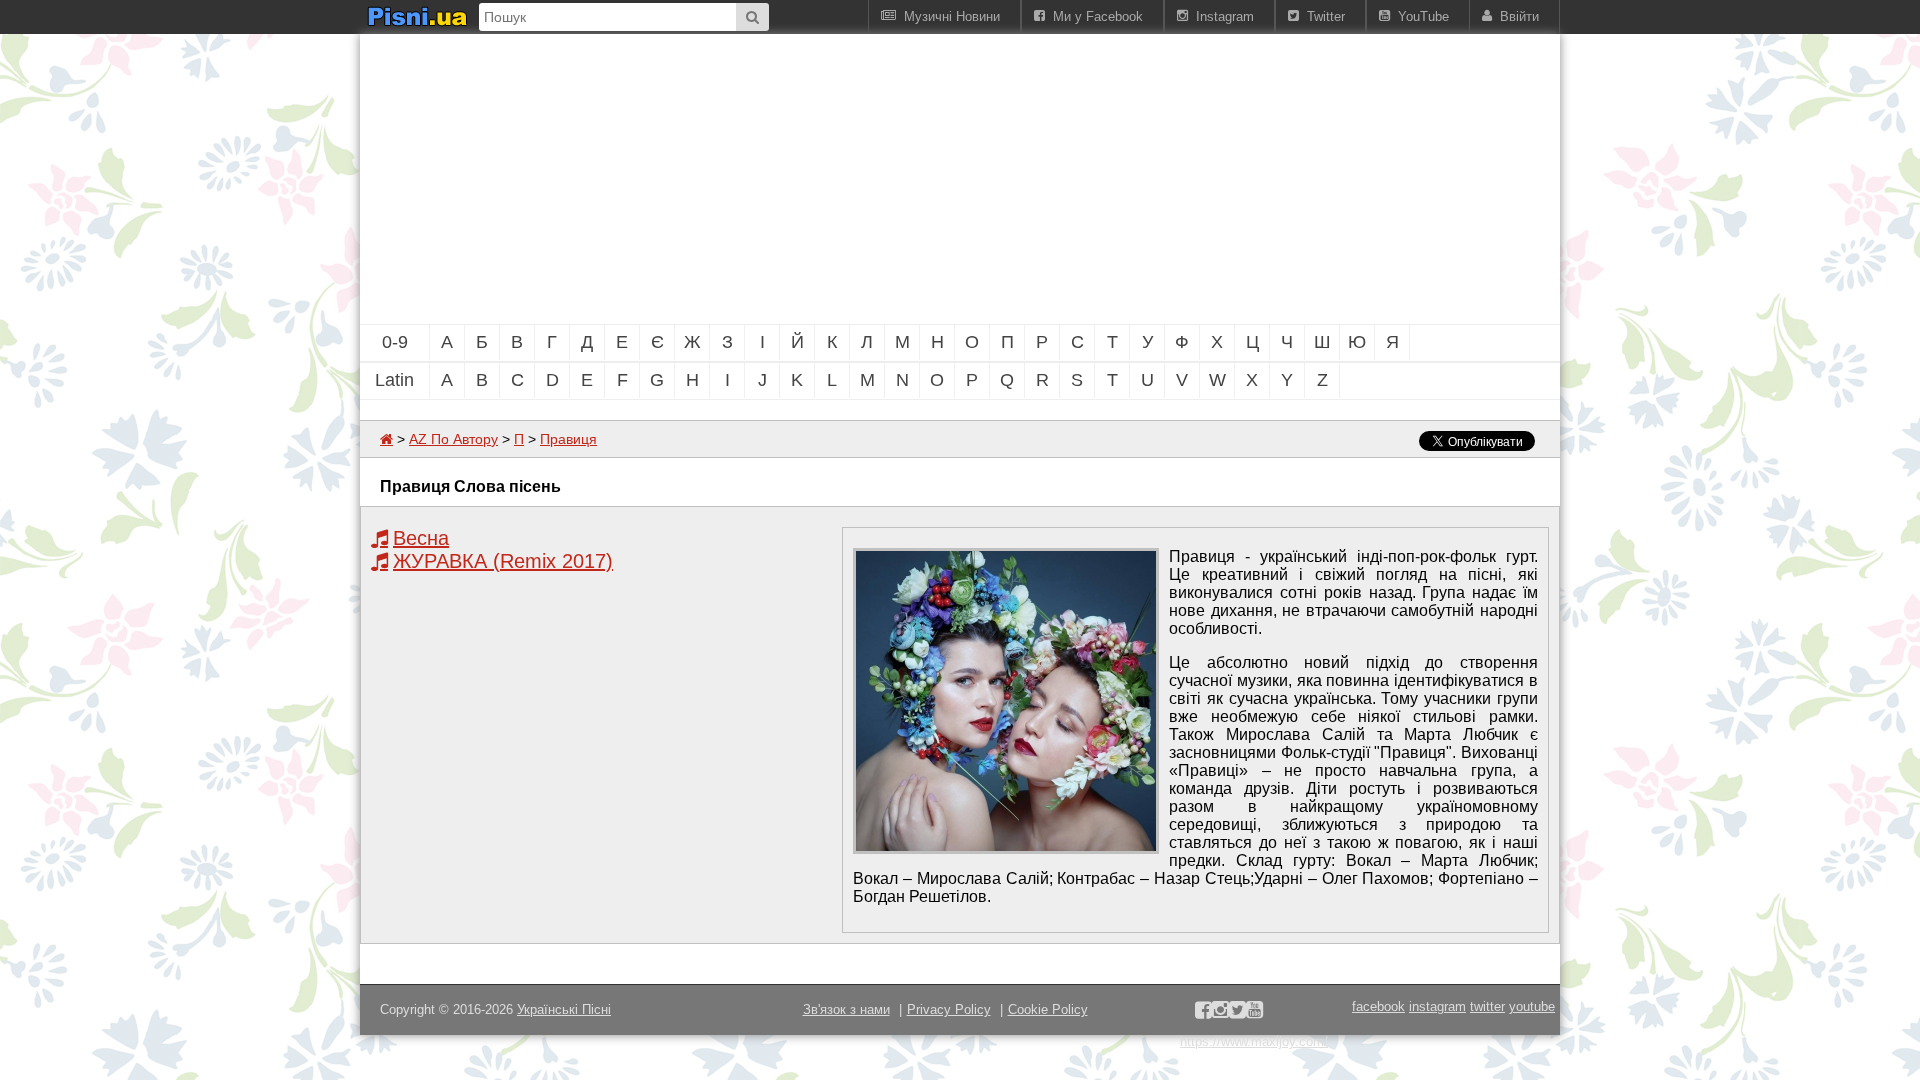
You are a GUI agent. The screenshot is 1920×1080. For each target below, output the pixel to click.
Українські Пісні (564, 1009)
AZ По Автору (453, 439)
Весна (421, 538)
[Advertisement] (850, 179)
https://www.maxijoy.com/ (1254, 1041)
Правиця (568, 439)
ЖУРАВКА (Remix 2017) (503, 561)
